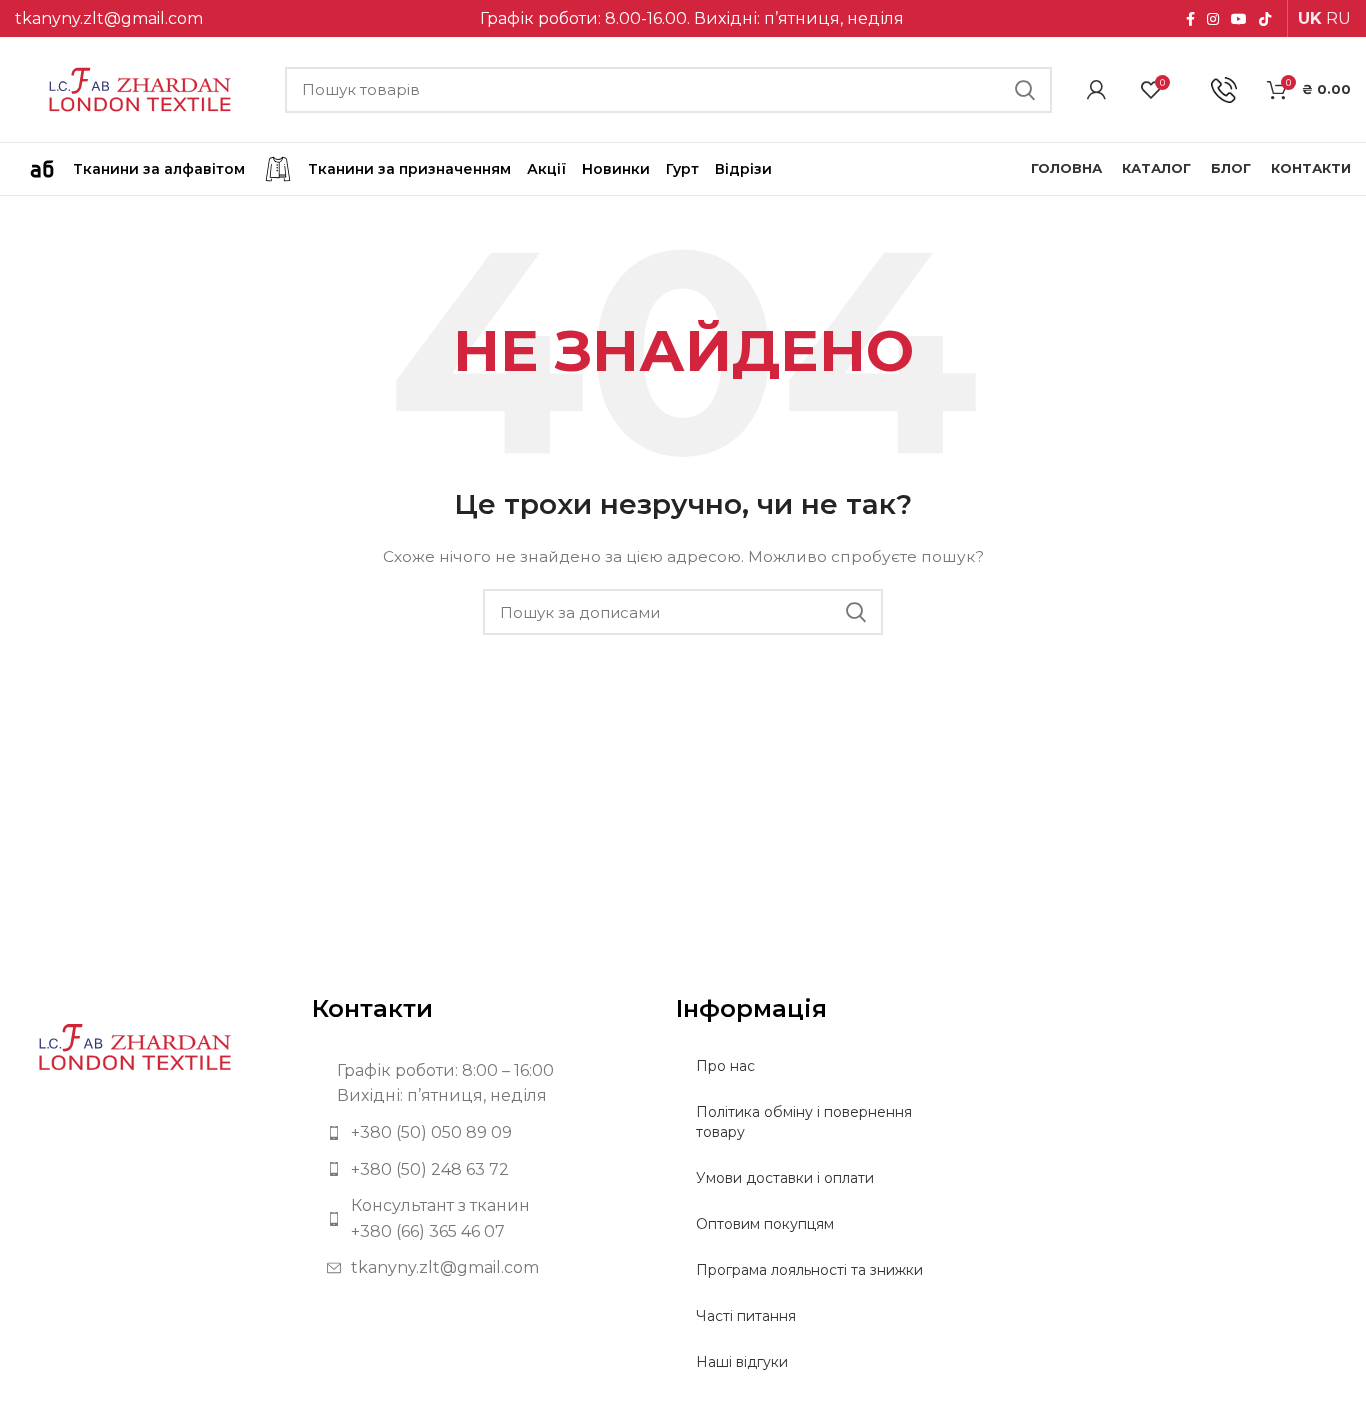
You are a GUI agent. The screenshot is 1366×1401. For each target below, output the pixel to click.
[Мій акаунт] (1096, 90)
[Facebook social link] (1190, 19)
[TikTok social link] (1265, 19)
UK (1310, 18)
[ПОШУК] (1025, 90)
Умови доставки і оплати (785, 1178)
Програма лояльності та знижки (809, 1270)
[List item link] (479, 1133)
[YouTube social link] (1239, 19)
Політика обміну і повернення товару (804, 1122)
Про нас (725, 1066)
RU (1338, 18)
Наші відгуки (742, 1362)
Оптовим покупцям (765, 1224)
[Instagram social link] (1213, 19)
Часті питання (746, 1316)
